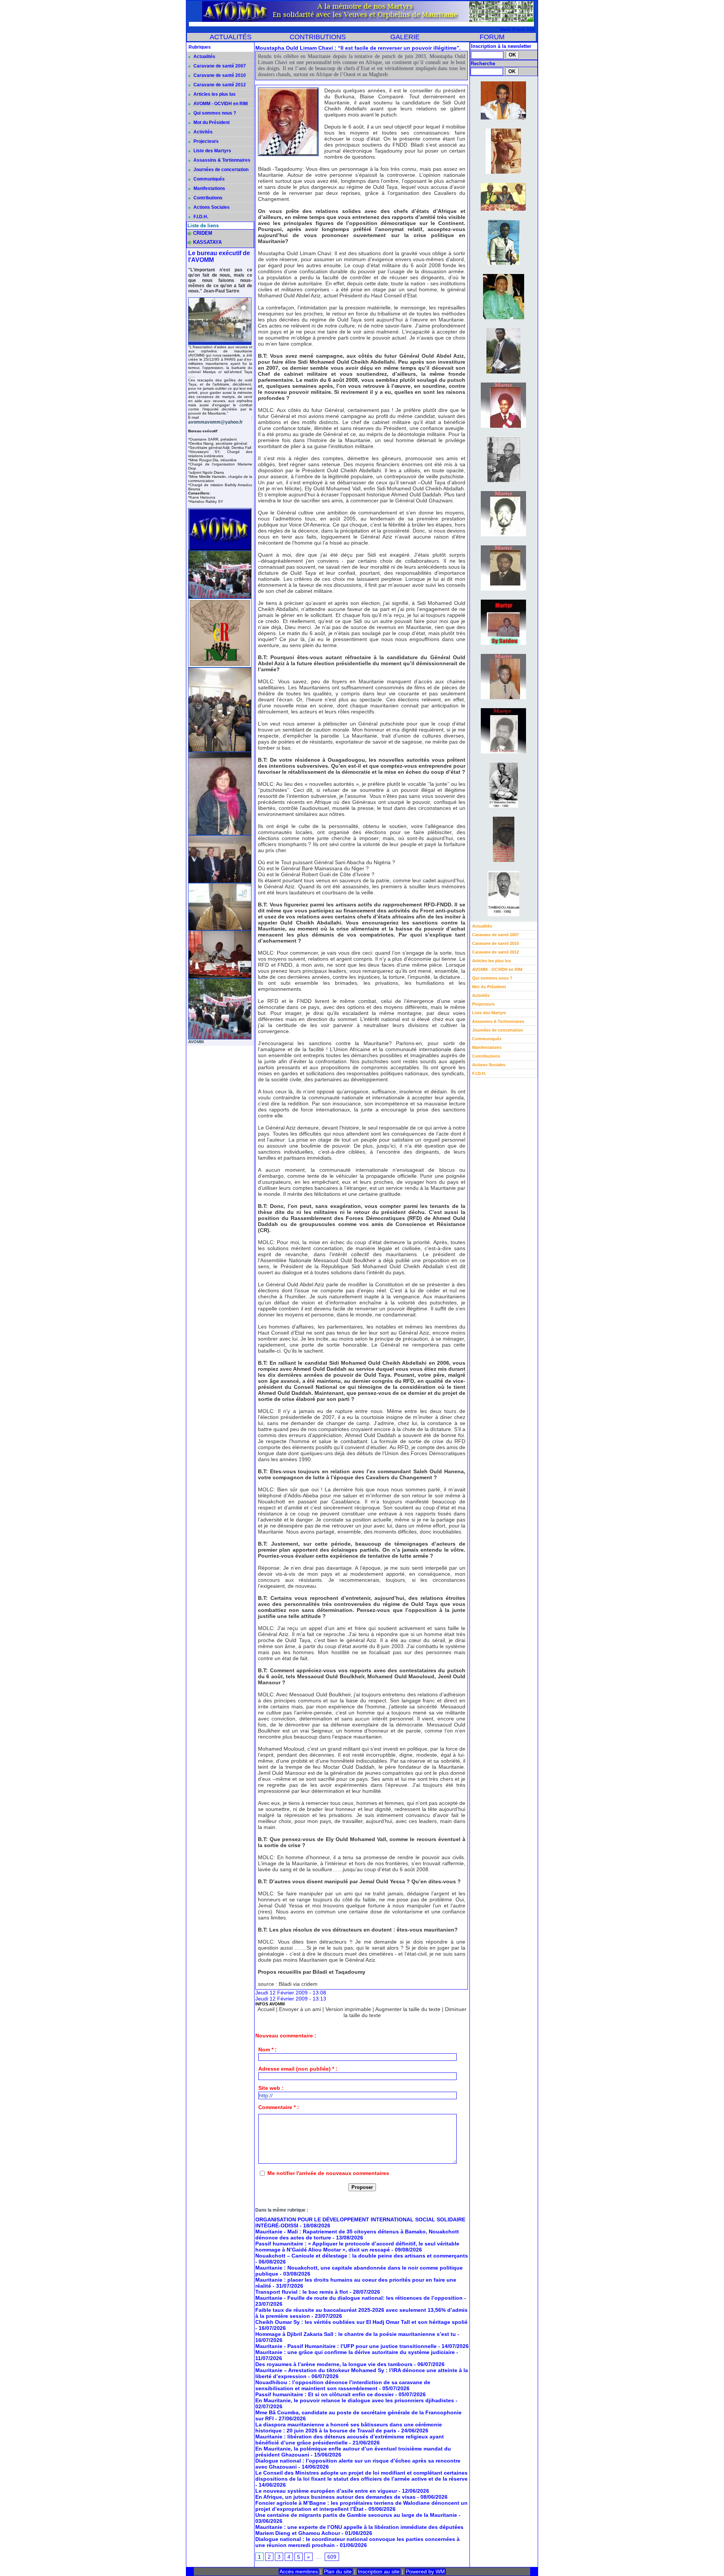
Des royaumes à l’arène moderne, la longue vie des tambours (334, 2364)
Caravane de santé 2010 (219, 75)
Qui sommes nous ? (214, 113)
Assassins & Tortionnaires (221, 160)
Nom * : (268, 2049)
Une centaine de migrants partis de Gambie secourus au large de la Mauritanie (356, 2515)
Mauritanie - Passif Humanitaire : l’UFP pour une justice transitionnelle (346, 2346)
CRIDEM (203, 233)
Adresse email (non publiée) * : (298, 2069)
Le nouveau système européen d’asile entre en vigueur (326, 2491)
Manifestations (209, 188)
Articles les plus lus (214, 94)
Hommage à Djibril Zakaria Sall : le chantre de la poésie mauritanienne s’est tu (356, 2334)
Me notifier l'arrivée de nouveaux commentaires (328, 2173)
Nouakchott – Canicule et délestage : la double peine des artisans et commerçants (362, 2256)
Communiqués (209, 179)
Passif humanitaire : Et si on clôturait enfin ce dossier (324, 2394)
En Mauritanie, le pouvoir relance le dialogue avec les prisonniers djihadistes (355, 2400)
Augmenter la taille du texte (408, 2009)
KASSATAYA (207, 242)
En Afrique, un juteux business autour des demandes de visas (335, 2497)
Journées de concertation (220, 170)
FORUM (492, 37)
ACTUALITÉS (231, 37)
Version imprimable (348, 2009)
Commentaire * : (279, 2107)
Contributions (207, 198)
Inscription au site (379, 2571)
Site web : (271, 2088)
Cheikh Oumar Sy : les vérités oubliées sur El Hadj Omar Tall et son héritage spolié (361, 2322)
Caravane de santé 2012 (219, 85)
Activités (202, 132)
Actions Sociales (211, 207)
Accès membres (299, 2571)
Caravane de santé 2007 (219, 66)
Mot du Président (211, 122)
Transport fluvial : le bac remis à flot (302, 2292)
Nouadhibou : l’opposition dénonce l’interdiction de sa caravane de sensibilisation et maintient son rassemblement (343, 2385)
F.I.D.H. (200, 217)
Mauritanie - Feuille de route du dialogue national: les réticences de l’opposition (359, 2298)
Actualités (204, 57)
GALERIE (405, 37)
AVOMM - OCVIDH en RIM (220, 104)
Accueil (266, 2009)
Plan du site (338, 2571)
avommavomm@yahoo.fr (216, 422)
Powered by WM (425, 2571)
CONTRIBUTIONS (318, 37)
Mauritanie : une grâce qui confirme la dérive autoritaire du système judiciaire (355, 2352)
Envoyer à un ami (300, 2009)
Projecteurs (206, 141)
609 (332, 2557)
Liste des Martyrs (212, 151)
